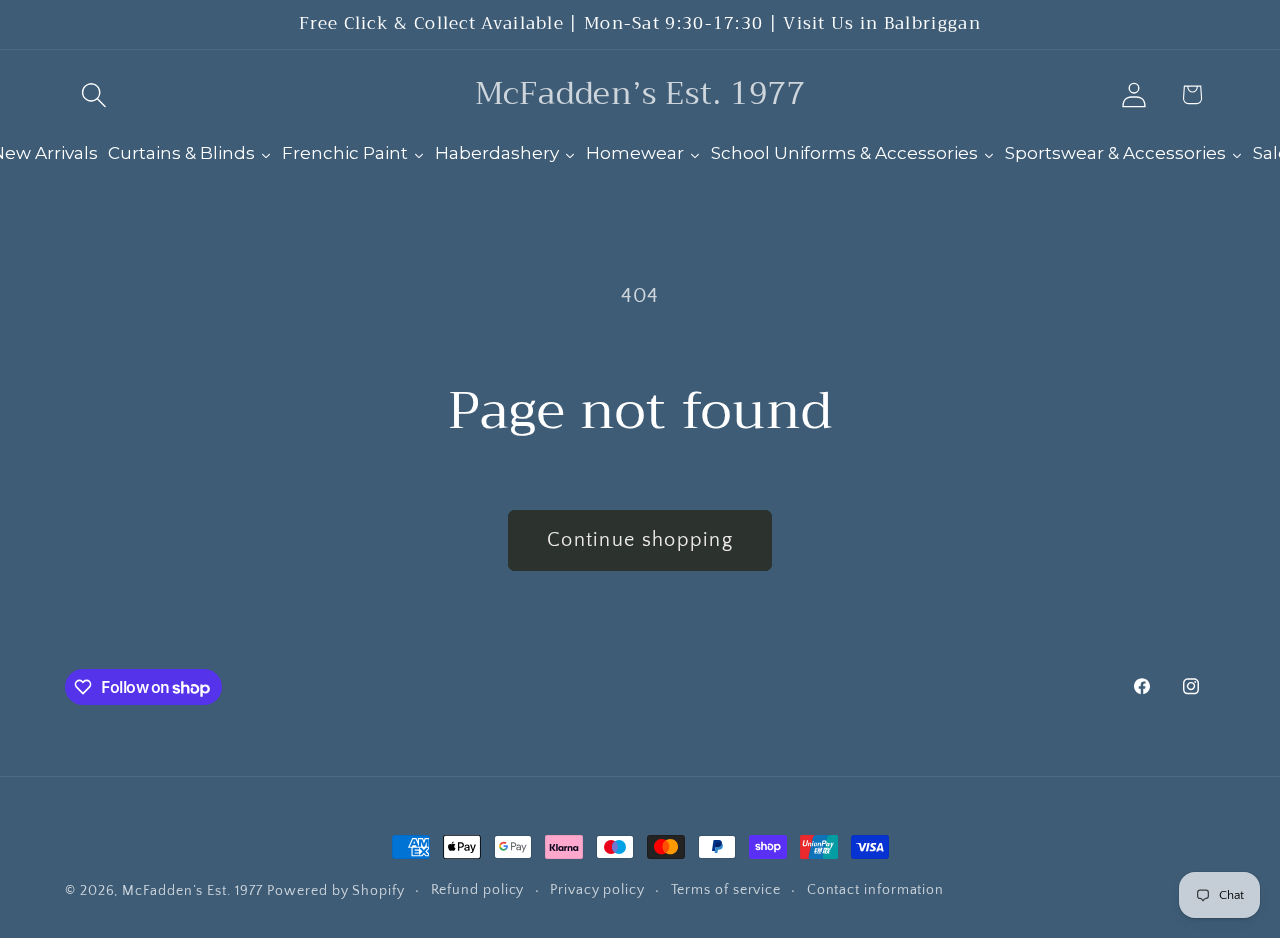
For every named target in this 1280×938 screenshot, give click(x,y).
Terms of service (726, 890)
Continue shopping (640, 540)
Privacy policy (597, 890)
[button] (93, 94)
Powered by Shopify (335, 891)
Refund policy (478, 890)
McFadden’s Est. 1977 (192, 891)
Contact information (875, 890)
